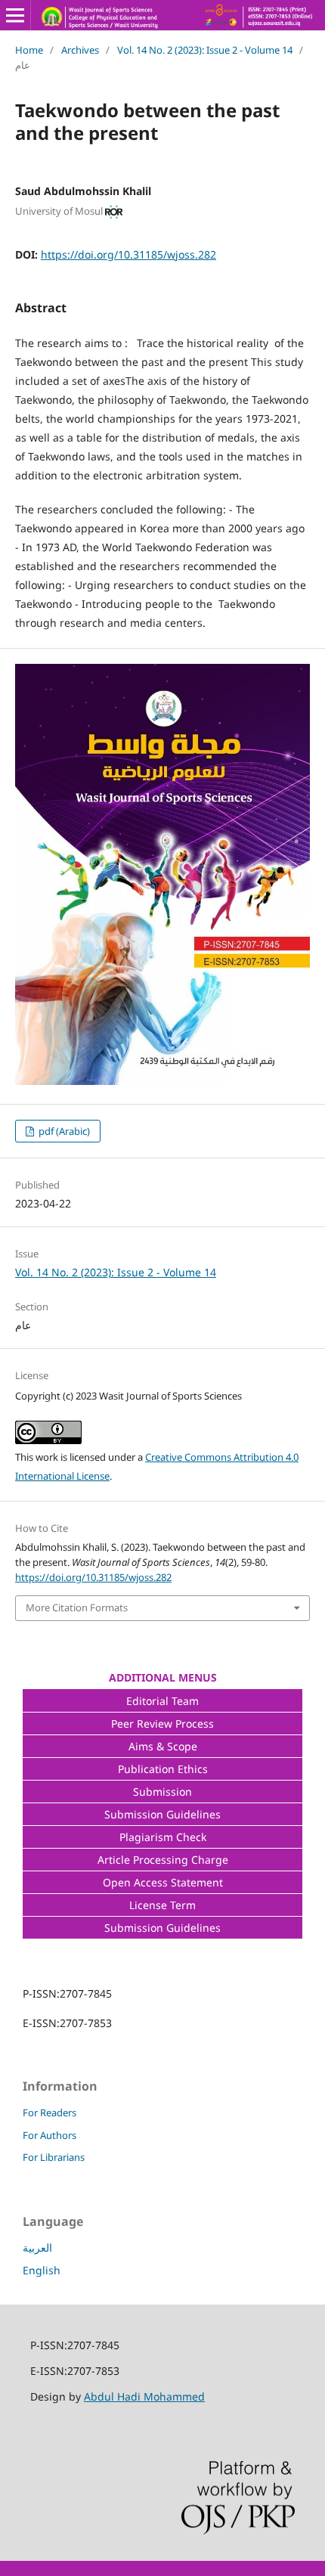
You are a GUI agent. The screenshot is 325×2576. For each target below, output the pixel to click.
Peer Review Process (162, 1724)
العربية (37, 2247)
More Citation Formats (77, 1607)
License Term (162, 1905)
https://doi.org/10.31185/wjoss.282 (128, 254)
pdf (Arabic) (63, 1131)
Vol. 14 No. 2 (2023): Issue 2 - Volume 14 (205, 50)
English (42, 2270)
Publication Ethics (163, 1769)
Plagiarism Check (163, 1837)
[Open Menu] (15, 15)
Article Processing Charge (163, 1860)
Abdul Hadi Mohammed (144, 2396)
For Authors (50, 2135)
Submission (162, 1792)
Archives (80, 50)
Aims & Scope (163, 1746)
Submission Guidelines (162, 1814)
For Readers (50, 2113)
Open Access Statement (163, 1882)
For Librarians (54, 2157)
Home (29, 50)
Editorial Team (162, 1701)
